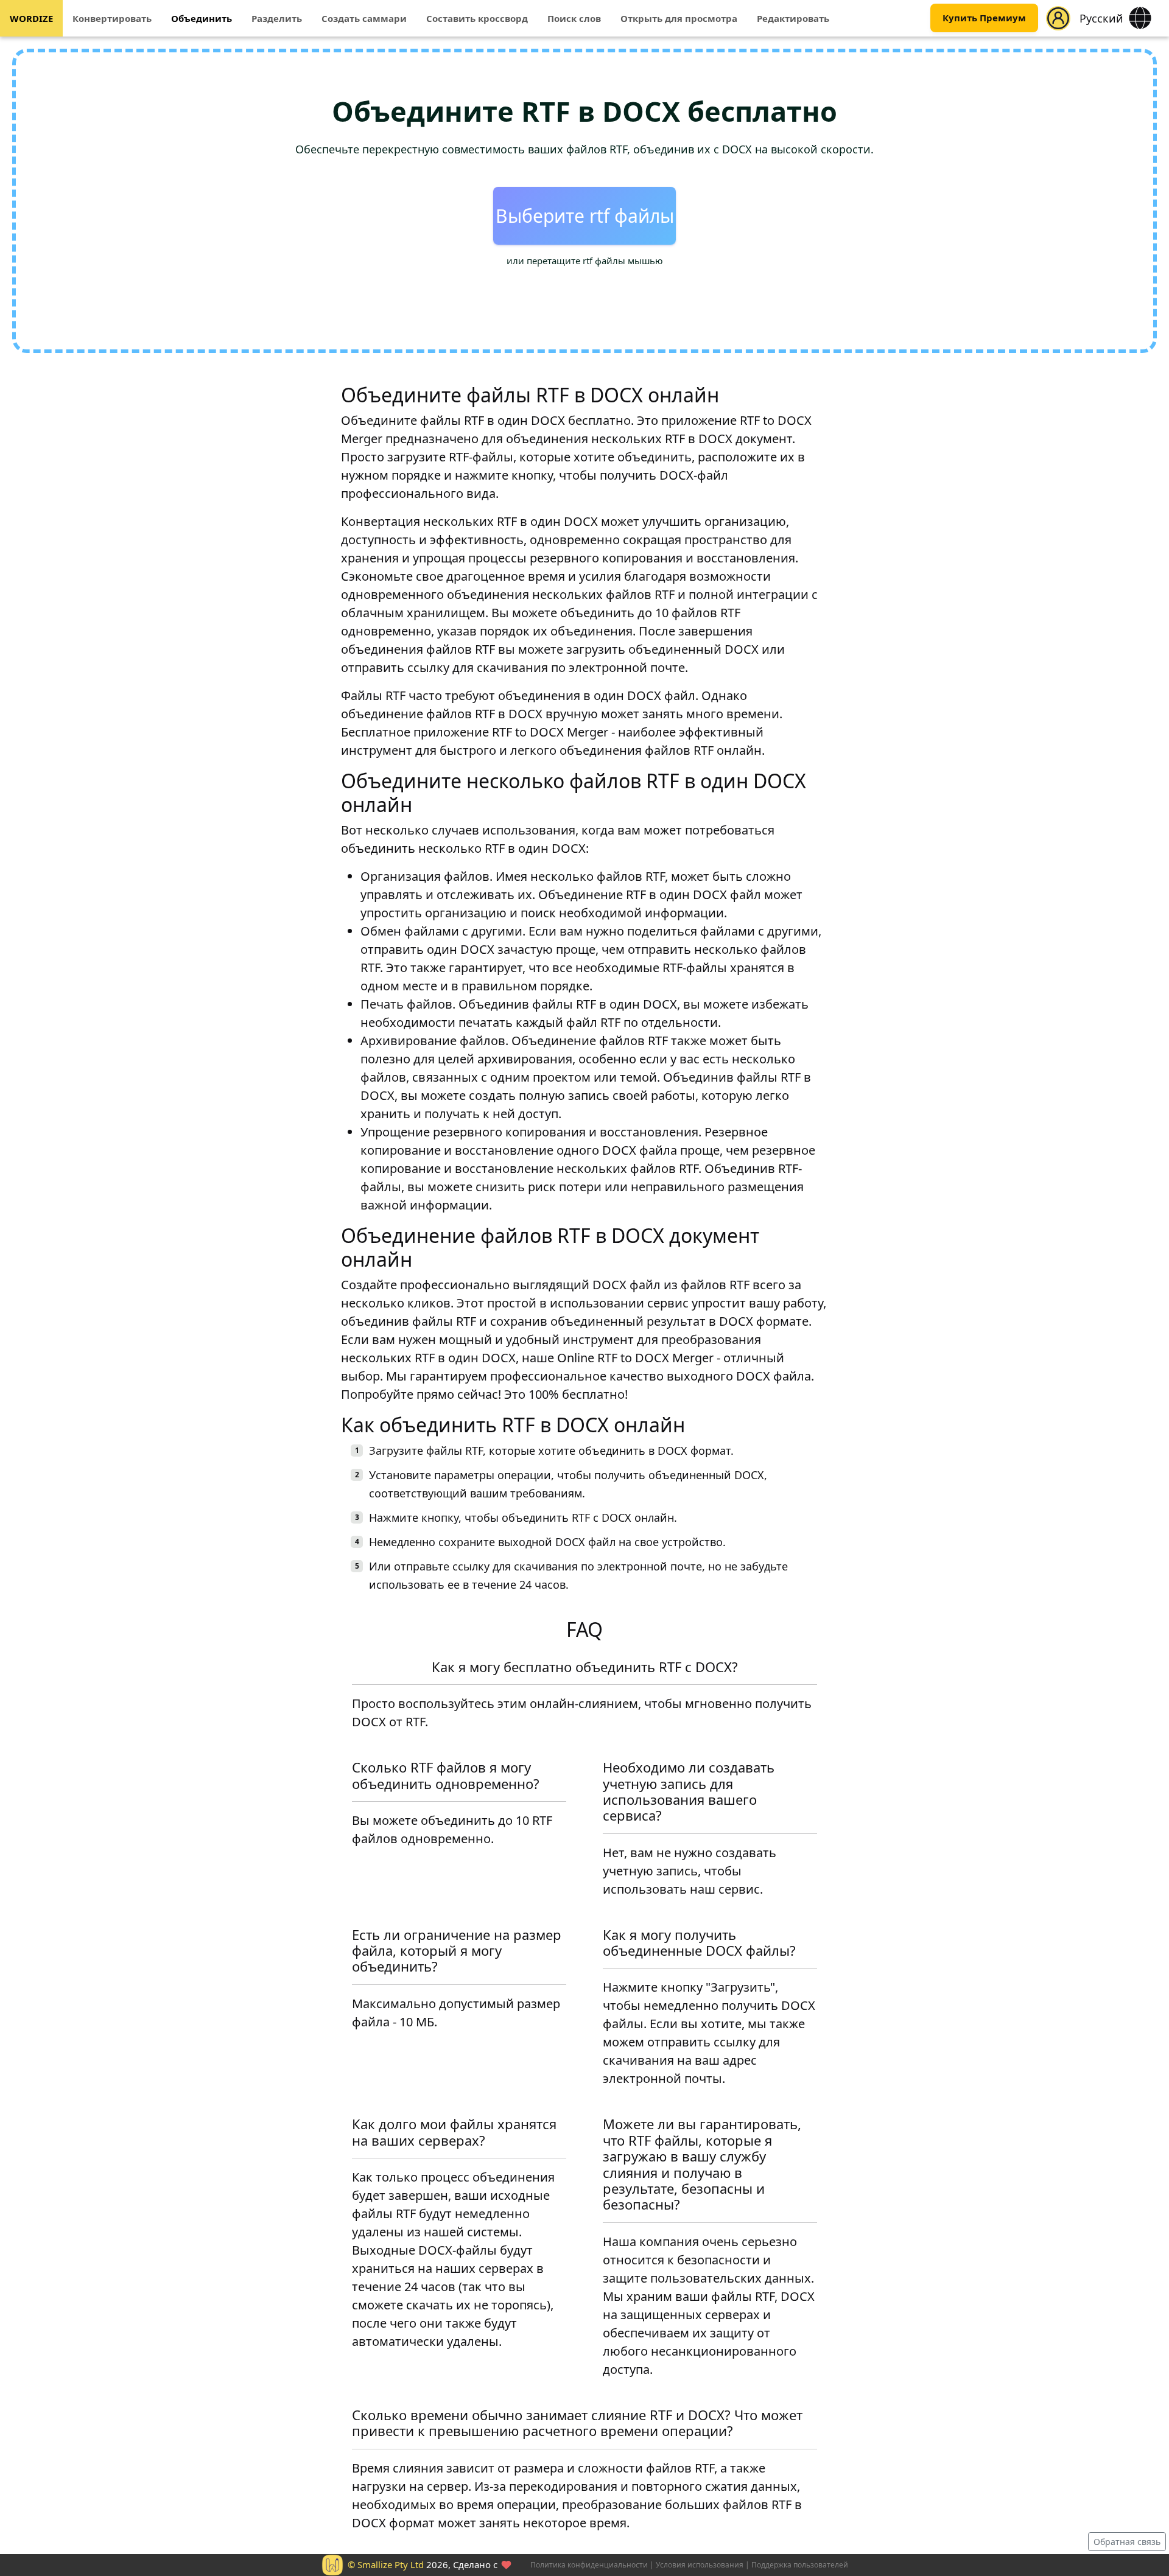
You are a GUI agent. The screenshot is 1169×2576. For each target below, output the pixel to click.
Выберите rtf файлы (585, 216)
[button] (1058, 18)
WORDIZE (31, 18)
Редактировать (793, 18)
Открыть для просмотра (679, 18)
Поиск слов (574, 18)
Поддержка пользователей (800, 2565)
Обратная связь (1127, 2542)
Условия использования (700, 2565)
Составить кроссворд (477, 18)
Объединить (202, 18)
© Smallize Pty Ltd (386, 2564)
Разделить (277, 18)
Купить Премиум (984, 18)
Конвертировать (112, 18)
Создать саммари (364, 18)
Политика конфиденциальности (589, 2565)
